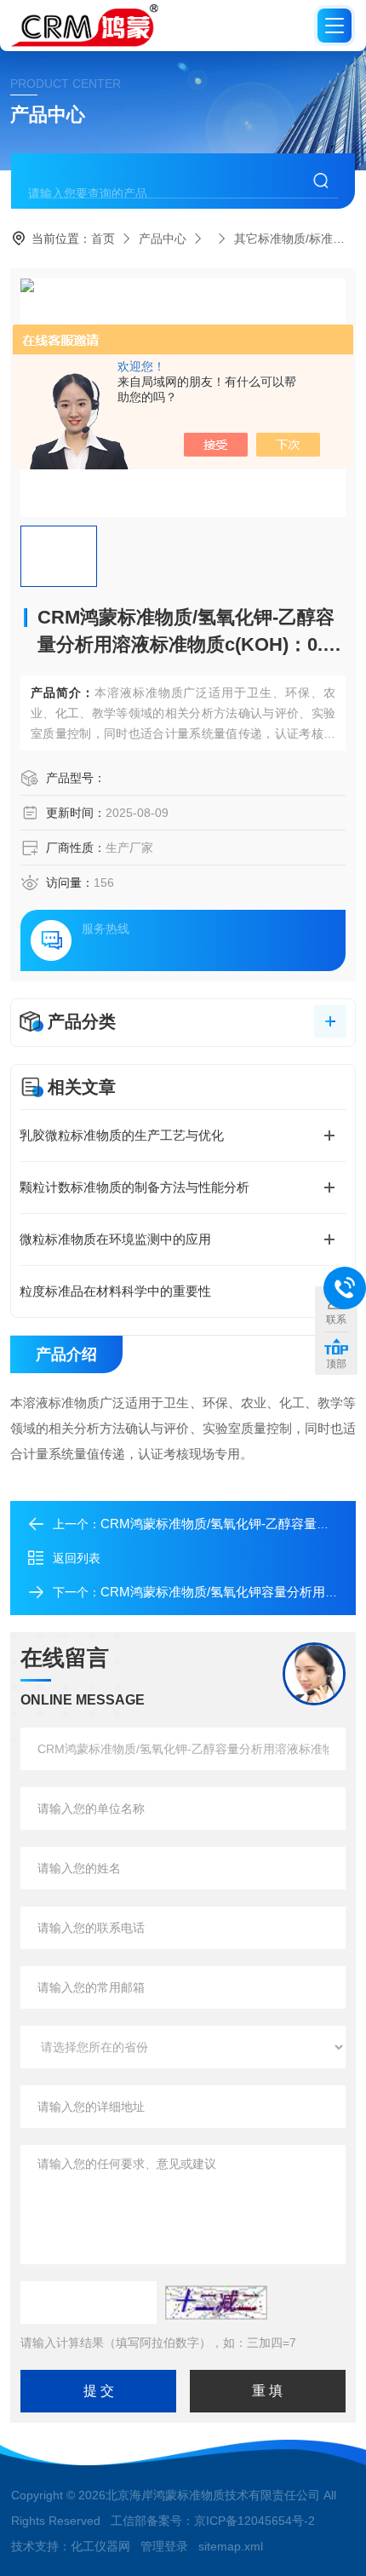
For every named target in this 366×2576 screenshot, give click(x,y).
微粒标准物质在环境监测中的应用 (115, 1239)
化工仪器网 (100, 2546)
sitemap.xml (231, 2546)
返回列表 (77, 1558)
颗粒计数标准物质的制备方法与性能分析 (134, 1187)
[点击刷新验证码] (216, 2303)
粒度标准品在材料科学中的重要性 (115, 1291)
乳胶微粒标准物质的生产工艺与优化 (122, 1135)
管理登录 (164, 2546)
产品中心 (163, 239)
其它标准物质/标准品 (289, 239)
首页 (103, 239)
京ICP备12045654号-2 (254, 2521)
